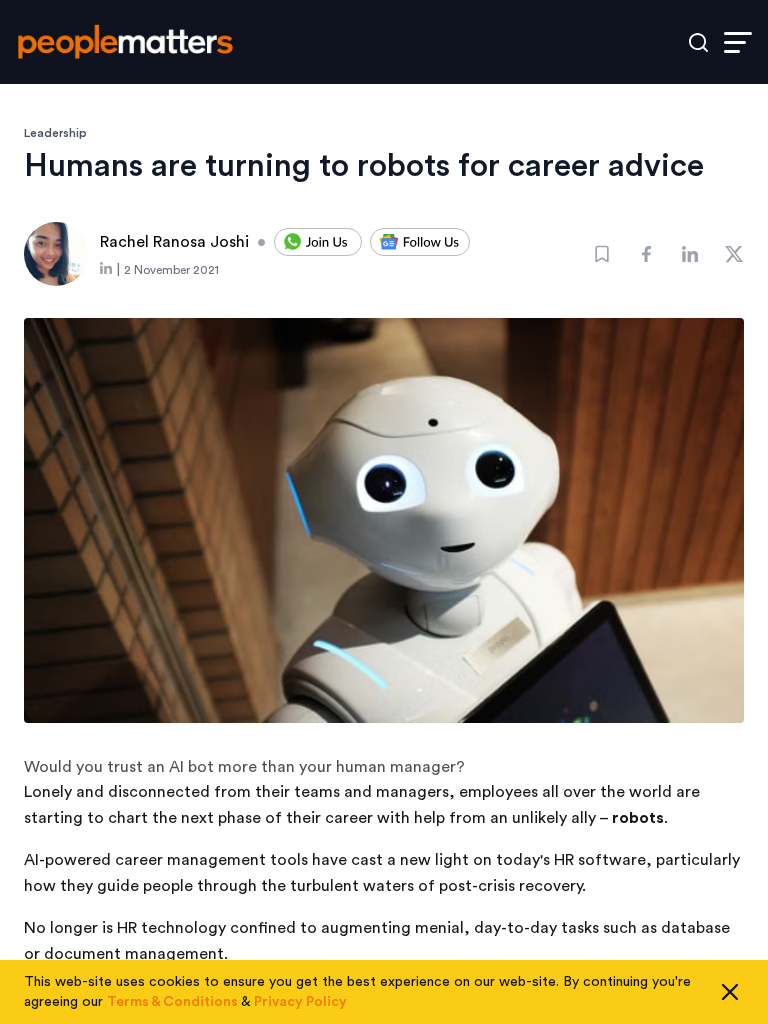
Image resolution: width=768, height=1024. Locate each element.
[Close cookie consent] (730, 992)
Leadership (55, 133)
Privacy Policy (300, 1002)
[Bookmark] (602, 254)
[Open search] (698, 42)
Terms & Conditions (172, 1002)
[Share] (646, 254)
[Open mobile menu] (738, 42)
